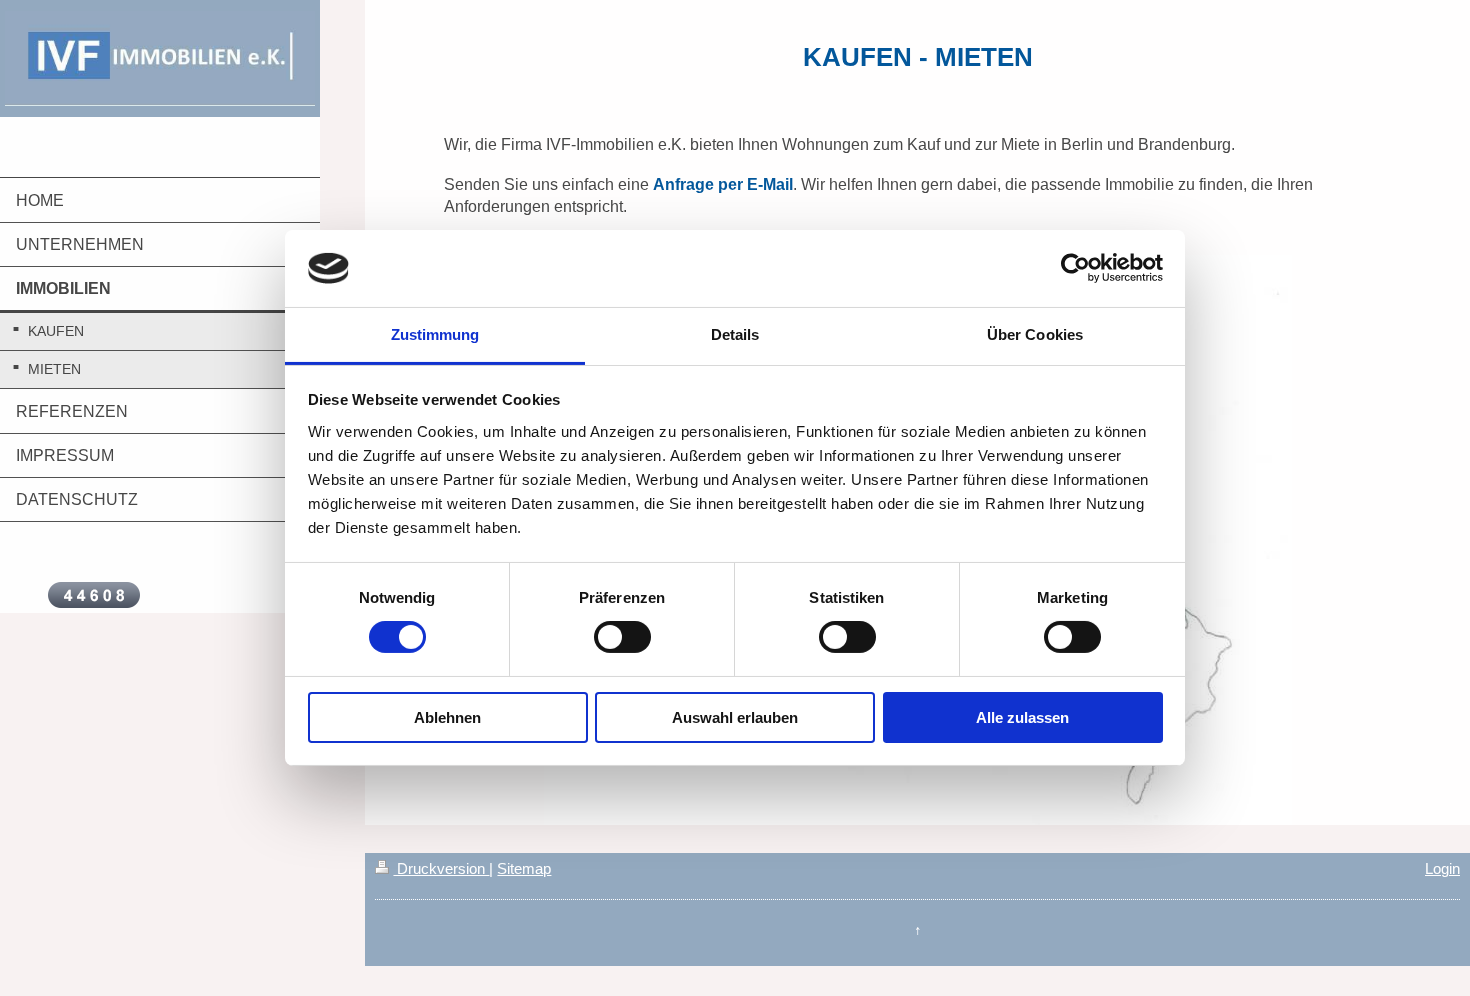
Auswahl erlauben (735, 717)
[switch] (622, 637)
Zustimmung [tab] (435, 334)
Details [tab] (735, 334)
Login (1442, 868)
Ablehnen (447, 717)
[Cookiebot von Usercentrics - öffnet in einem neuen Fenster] (1075, 268)
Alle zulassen (1022, 717)
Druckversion (441, 868)
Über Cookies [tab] (1035, 334)
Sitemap (524, 868)
